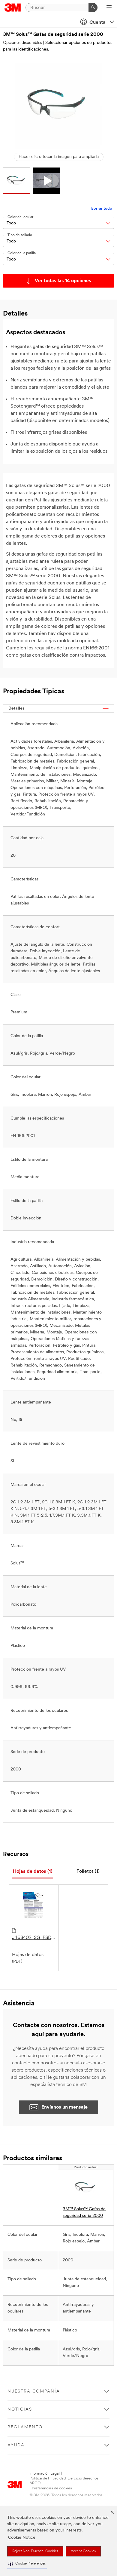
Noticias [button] (20, 2410)
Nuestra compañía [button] (34, 2391)
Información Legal (45, 2474)
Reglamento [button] (25, 2427)
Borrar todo (102, 209)
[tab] (33, 1872)
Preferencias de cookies (52, 2488)
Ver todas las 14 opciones (63, 281)
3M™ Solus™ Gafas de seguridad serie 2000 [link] (84, 2212)
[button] (27, 2564)
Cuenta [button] (97, 23)
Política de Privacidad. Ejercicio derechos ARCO (64, 2481)
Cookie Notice (22, 2538)
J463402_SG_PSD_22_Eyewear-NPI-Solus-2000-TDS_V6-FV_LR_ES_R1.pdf (34, 1938)
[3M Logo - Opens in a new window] (13, 8)
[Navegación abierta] (109, 8)
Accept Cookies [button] (83, 2551)
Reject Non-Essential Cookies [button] (35, 2551)
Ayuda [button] (16, 2445)
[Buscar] (93, 8)
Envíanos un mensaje (64, 2107)
